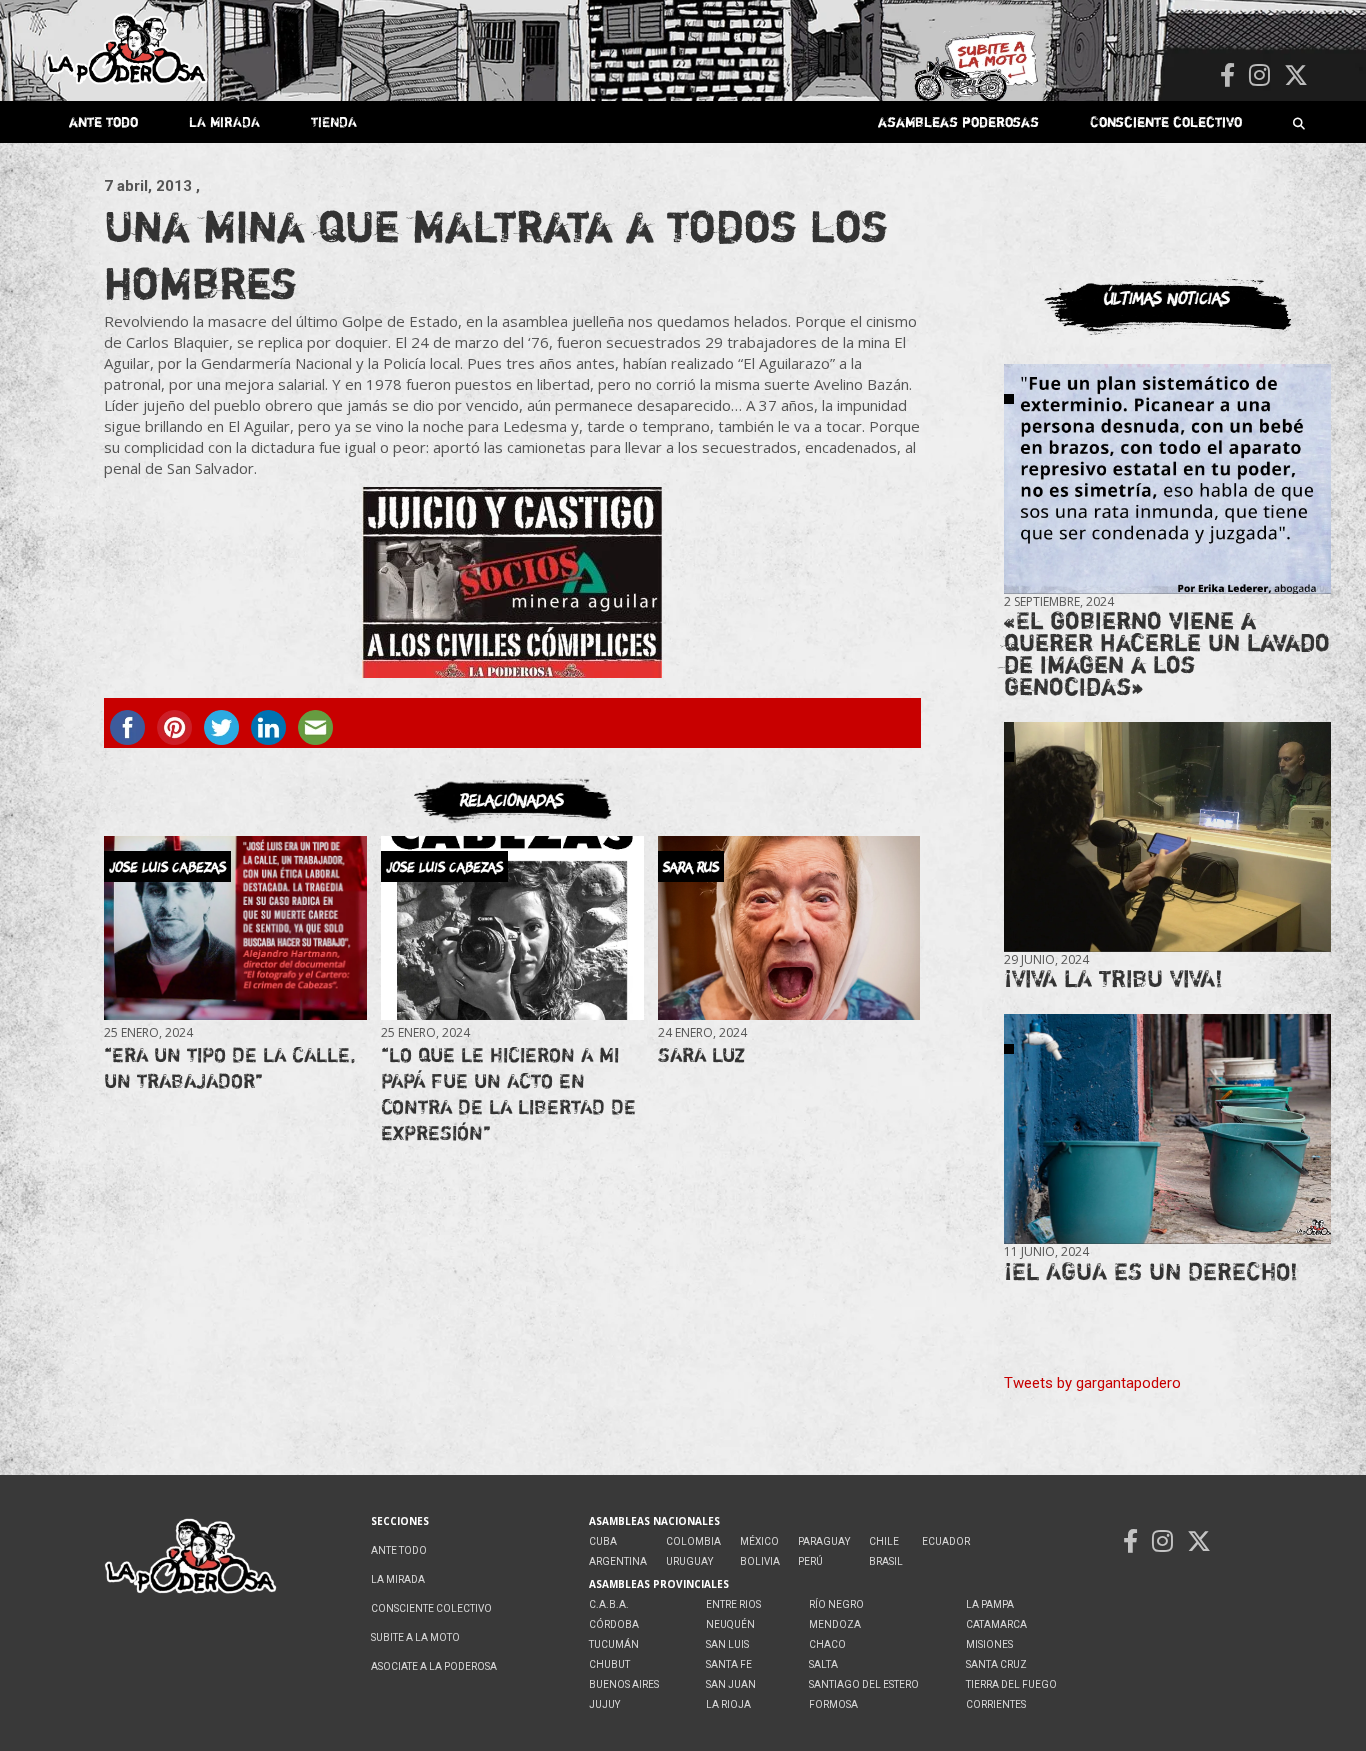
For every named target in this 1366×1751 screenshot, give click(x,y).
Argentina (618, 1561)
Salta (823, 1664)
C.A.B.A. (609, 1604)
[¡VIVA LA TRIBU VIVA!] (1167, 837)
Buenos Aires (624, 1684)
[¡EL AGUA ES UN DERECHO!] (1167, 1129)
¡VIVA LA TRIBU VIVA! (1113, 978)
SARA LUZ (701, 1054)
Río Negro (836, 1604)
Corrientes (996, 1704)
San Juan (731, 1684)
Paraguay (824, 1541)
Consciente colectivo (1166, 121)
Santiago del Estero (864, 1684)
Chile (884, 1541)
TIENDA (334, 121)
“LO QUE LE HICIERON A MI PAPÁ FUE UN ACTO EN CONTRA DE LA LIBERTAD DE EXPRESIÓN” (508, 1093)
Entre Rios (733, 1604)
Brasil (886, 1561)
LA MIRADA (224, 121)
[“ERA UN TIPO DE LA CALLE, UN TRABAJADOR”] (235, 928)
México (759, 1541)
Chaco (827, 1644)
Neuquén (730, 1624)
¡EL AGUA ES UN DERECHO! (1151, 1271)
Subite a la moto (415, 1637)
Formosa (833, 1704)
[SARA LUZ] (789, 928)
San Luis (727, 1644)
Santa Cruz (996, 1664)
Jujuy (604, 1704)
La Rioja (728, 1704)
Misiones (989, 1644)
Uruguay (689, 1561)
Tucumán (614, 1644)
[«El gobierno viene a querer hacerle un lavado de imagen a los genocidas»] (1167, 479)
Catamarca (996, 1624)
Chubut (609, 1664)
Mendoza (835, 1624)
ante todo (103, 121)
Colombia (693, 1541)
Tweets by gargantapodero (1092, 1383)
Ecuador (946, 1541)
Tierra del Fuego (1011, 1684)
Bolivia (760, 1561)
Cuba (603, 1541)
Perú (810, 1561)
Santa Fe (729, 1664)
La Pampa (990, 1604)
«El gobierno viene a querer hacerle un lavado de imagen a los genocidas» (1167, 653)
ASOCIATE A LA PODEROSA (434, 1666)
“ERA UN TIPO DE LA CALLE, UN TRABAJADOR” (230, 1067)
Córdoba (614, 1624)
